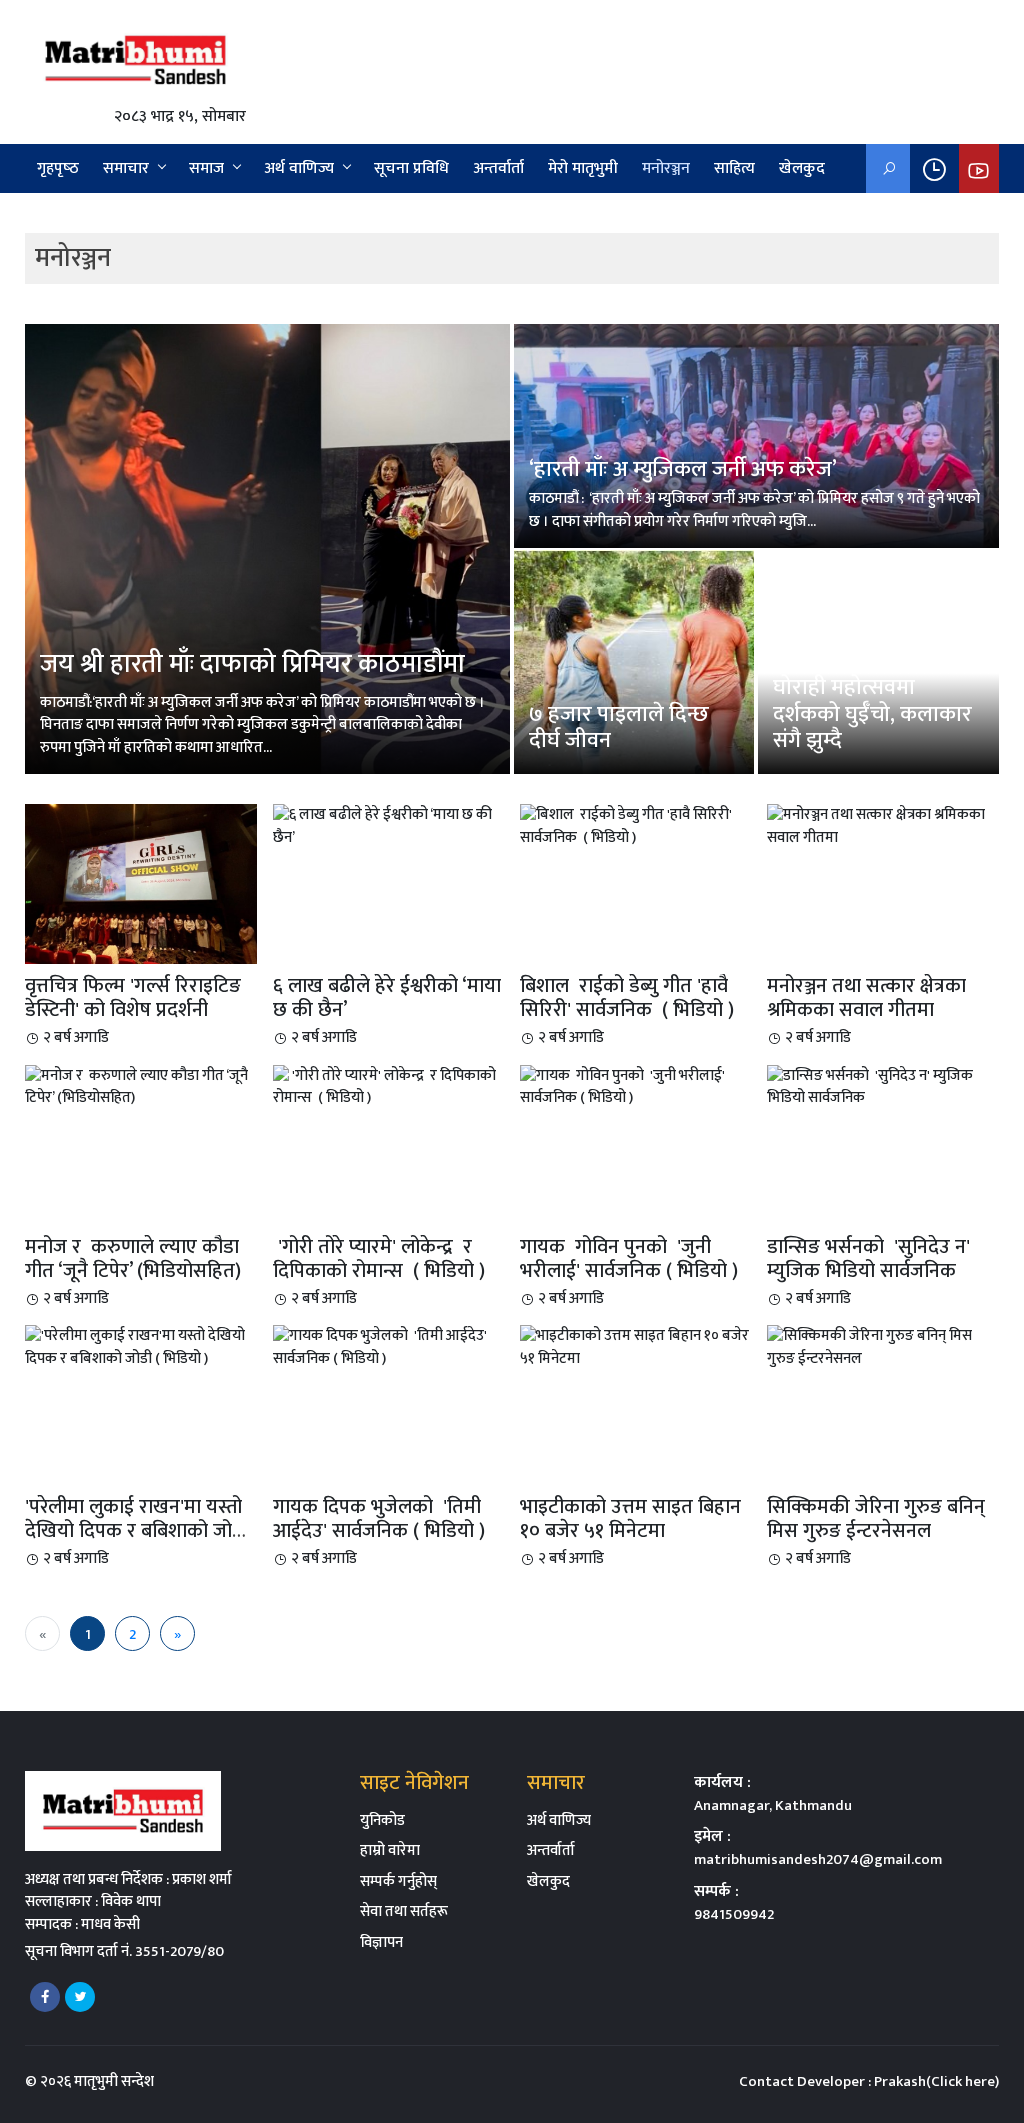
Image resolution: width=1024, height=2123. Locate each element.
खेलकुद (802, 168)
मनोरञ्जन (666, 168)
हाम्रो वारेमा (390, 1850)
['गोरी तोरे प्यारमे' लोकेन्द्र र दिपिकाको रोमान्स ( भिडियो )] (388, 1086)
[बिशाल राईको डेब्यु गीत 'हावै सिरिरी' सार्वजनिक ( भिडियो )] (635, 825)
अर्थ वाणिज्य (299, 168)
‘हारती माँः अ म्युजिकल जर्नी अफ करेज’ (683, 469)
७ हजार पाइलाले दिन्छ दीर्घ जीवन (619, 727)
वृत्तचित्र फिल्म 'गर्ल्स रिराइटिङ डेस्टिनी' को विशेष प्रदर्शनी (133, 998)
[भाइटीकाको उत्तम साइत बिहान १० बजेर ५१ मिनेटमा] (635, 1346)
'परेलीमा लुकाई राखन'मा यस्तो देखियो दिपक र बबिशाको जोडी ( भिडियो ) (136, 1531)
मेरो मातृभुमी (583, 168)
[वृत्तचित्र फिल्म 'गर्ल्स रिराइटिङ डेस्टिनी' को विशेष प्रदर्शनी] (140, 883)
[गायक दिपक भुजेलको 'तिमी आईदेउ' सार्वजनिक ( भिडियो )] (388, 1346)
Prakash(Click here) (936, 2081)
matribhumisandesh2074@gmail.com (818, 1859)
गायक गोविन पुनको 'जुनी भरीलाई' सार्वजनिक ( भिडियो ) (631, 1259)
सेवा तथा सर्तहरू (404, 1911)
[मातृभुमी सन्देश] (135, 59)
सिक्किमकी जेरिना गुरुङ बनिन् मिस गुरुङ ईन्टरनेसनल (876, 1519)
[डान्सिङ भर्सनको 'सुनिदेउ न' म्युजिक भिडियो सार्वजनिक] (882, 1086)
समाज (206, 168)
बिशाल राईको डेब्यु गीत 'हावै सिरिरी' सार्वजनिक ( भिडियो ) (629, 998)
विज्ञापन (381, 1942)
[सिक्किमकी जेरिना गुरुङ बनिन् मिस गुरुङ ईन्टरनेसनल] (882, 1346)
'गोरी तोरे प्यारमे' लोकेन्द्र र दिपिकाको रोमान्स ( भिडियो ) (379, 1259)
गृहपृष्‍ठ (58, 168)
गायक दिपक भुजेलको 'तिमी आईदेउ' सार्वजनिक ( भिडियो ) (381, 1519)
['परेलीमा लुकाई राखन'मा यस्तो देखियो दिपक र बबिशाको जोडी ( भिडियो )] (140, 1346)
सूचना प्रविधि (411, 168)
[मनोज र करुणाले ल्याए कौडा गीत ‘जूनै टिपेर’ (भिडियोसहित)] (140, 1086)
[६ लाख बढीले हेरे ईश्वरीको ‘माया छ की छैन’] (388, 825)
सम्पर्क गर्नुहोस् (398, 1881)
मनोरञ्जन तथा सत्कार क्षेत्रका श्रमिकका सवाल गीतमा (866, 998)
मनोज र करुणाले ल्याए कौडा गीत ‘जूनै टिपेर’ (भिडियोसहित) (133, 1259)
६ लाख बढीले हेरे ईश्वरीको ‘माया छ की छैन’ (387, 998)
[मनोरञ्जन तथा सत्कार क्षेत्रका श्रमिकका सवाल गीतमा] (882, 825)
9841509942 (734, 1914)
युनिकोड (382, 1820)
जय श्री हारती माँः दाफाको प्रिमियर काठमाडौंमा (252, 664)
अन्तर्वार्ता (498, 168)
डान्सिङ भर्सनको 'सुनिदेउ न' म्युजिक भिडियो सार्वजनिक (868, 1259)
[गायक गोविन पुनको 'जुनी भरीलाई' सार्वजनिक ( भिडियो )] (635, 1086)
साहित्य (734, 168)
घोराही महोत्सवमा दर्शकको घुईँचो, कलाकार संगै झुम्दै (872, 714)
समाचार (126, 168)
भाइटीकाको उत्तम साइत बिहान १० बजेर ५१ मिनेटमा (630, 1519)
